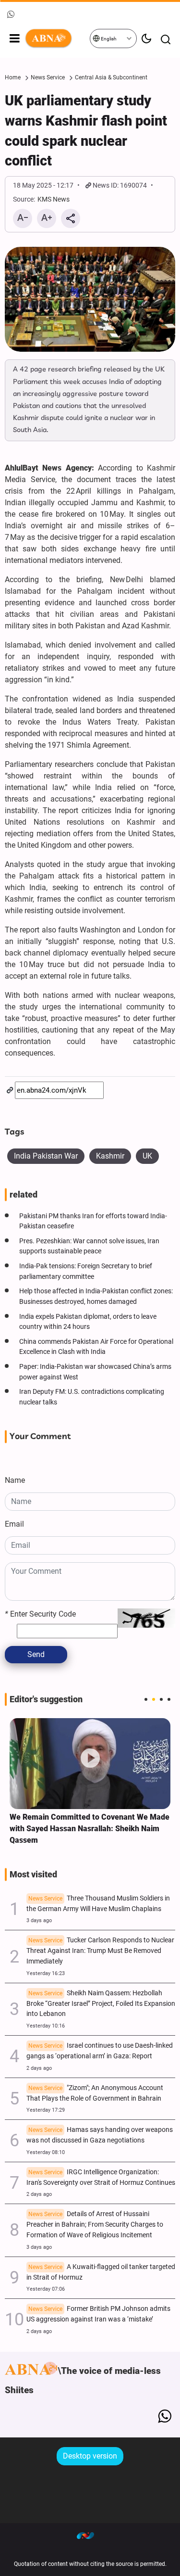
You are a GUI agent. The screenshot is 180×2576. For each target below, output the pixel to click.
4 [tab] (169, 1699)
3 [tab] (161, 1699)
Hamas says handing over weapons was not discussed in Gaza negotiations (100, 2135)
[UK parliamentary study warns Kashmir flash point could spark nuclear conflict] (90, 299)
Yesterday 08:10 (46, 2152)
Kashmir (110, 1156)
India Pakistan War (46, 1156)
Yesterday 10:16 (46, 2026)
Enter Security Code (40, 1614)
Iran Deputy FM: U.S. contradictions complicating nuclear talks (92, 1397)
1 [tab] (146, 1699)
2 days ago (39, 2068)
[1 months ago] (90, 1763)
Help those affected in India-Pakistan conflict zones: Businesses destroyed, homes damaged (96, 1296)
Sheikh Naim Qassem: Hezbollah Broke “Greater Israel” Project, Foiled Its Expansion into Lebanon (101, 2004)
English (108, 39)
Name (15, 1480)
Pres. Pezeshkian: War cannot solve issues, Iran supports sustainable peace (89, 1246)
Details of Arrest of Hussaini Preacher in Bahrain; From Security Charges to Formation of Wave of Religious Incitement (95, 2225)
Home (13, 77)
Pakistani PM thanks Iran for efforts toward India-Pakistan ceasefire (93, 1221)
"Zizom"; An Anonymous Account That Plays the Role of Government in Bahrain (95, 2093)
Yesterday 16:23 (46, 1973)
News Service (48, 77)
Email (14, 1524)
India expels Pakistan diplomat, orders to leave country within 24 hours (88, 1322)
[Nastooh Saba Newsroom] (90, 2535)
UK (147, 1156)
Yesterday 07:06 (46, 2289)
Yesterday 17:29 (46, 2110)
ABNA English (57, 38)
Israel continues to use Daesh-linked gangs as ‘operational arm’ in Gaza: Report (100, 2051)
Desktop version (90, 2456)
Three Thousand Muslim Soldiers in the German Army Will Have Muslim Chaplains (98, 1904)
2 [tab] (154, 1699)
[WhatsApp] (164, 2416)
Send (36, 1654)
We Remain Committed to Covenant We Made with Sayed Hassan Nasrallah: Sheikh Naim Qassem (90, 1829)
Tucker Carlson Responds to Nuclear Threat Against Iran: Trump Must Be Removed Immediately (100, 1951)
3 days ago (39, 1920)
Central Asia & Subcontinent (111, 77)
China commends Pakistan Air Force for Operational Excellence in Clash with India (96, 1347)
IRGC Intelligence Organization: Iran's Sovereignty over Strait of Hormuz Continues (101, 2177)
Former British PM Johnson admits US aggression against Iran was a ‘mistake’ (98, 2314)
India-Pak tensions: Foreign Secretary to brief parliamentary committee (86, 1271)
